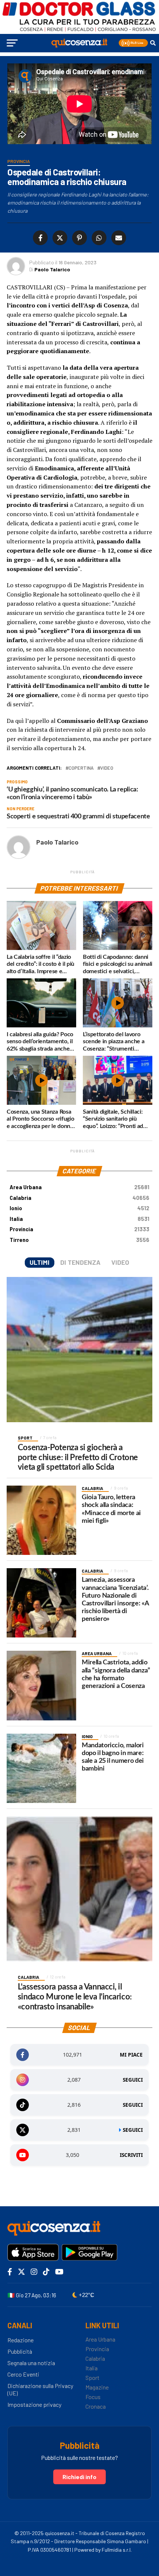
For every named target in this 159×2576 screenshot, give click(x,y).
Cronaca (96, 2406)
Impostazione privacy (34, 2404)
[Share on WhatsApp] (98, 238)
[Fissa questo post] (78, 238)
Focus (93, 2397)
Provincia (79, 1229)
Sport (92, 2377)
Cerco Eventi (23, 2374)
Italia (79, 1219)
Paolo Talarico (52, 269)
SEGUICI (133, 2080)
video (107, 768)
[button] (133, 43)
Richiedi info (79, 2477)
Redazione (21, 2340)
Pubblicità (20, 2351)
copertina (81, 768)
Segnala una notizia (31, 2363)
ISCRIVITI (131, 2155)
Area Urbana (79, 1187)
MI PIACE (131, 2055)
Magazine (97, 2387)
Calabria (79, 1198)
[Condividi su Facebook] (41, 238)
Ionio (79, 1208)
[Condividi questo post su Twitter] (59, 238)
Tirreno (79, 1240)
